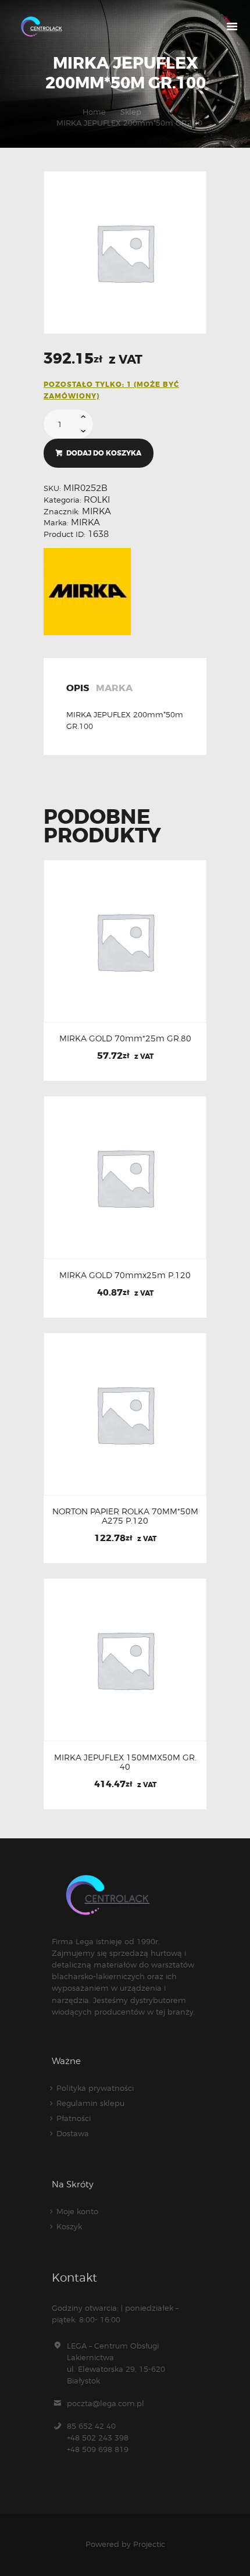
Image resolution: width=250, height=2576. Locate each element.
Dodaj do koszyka (104, 453)
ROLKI (97, 500)
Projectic (149, 2544)
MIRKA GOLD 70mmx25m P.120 (125, 1275)
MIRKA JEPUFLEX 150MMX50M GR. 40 (125, 1762)
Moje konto (77, 2211)
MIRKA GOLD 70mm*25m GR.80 (125, 1038)
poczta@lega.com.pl (106, 2403)
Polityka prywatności (95, 2088)
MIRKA (97, 511)
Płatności (74, 2118)
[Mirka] (87, 592)
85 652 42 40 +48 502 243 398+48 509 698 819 (98, 2438)
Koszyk (69, 2226)
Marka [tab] (114, 689)
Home (94, 112)
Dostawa (73, 2133)
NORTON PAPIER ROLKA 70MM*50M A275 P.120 (125, 1516)
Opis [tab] (78, 689)
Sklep (131, 112)
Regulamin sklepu (90, 2103)
